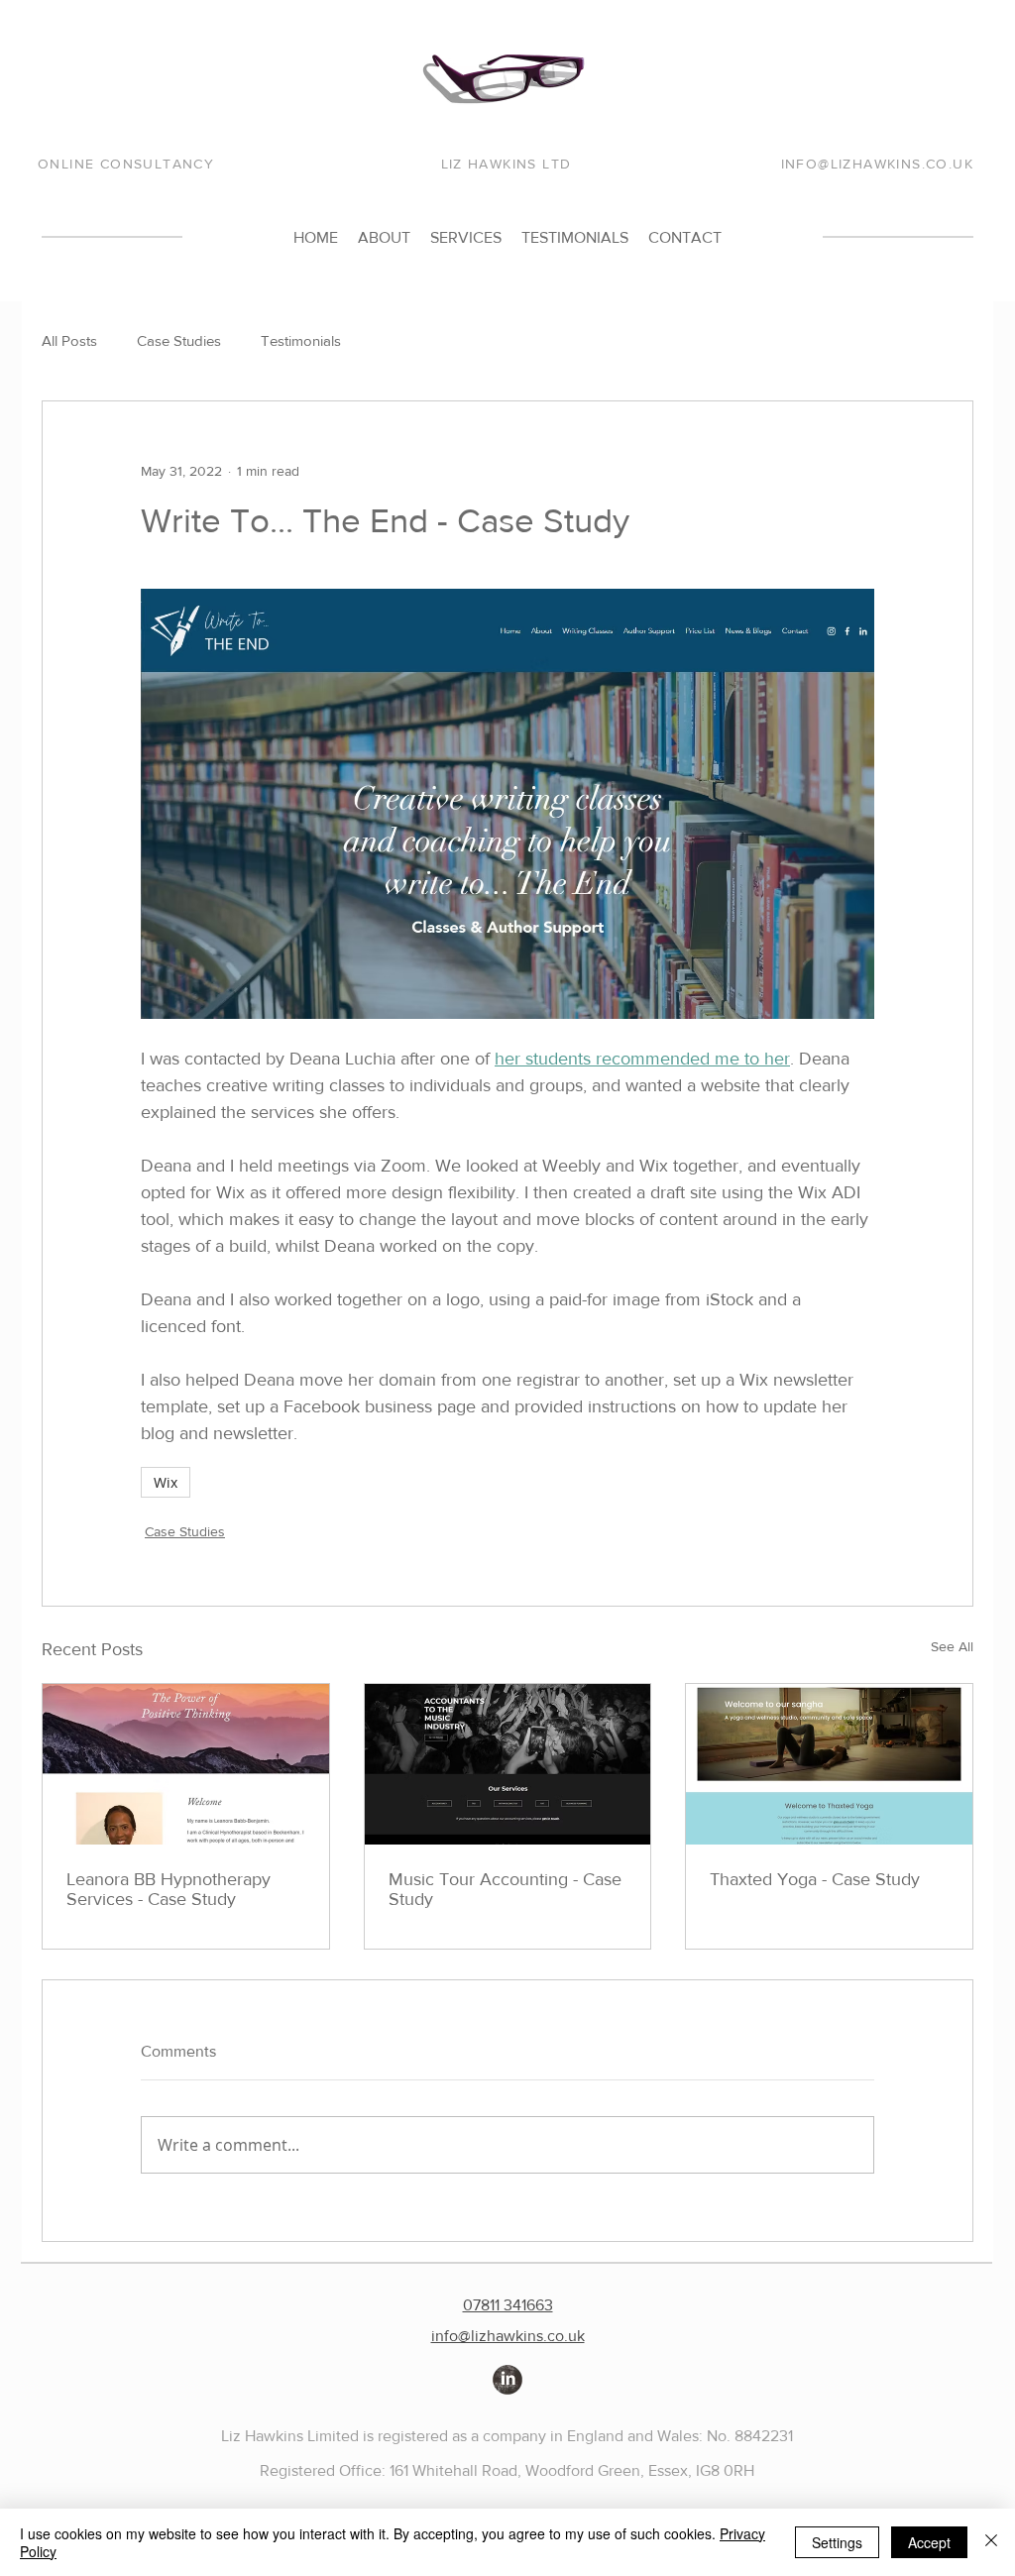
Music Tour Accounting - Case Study (505, 1889)
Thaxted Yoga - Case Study (815, 1879)
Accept (929, 2542)
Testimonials (301, 340)
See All (952, 1646)
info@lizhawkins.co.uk (508, 2336)
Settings (837, 2542)
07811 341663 (508, 2305)
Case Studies (179, 340)
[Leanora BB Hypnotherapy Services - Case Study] (186, 1764)
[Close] (991, 2542)
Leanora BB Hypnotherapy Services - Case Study (169, 1889)
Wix (166, 1482)
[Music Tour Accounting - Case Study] (508, 1764)
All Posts (69, 340)
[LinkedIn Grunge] (507, 2380)
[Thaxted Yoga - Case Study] (829, 1764)
